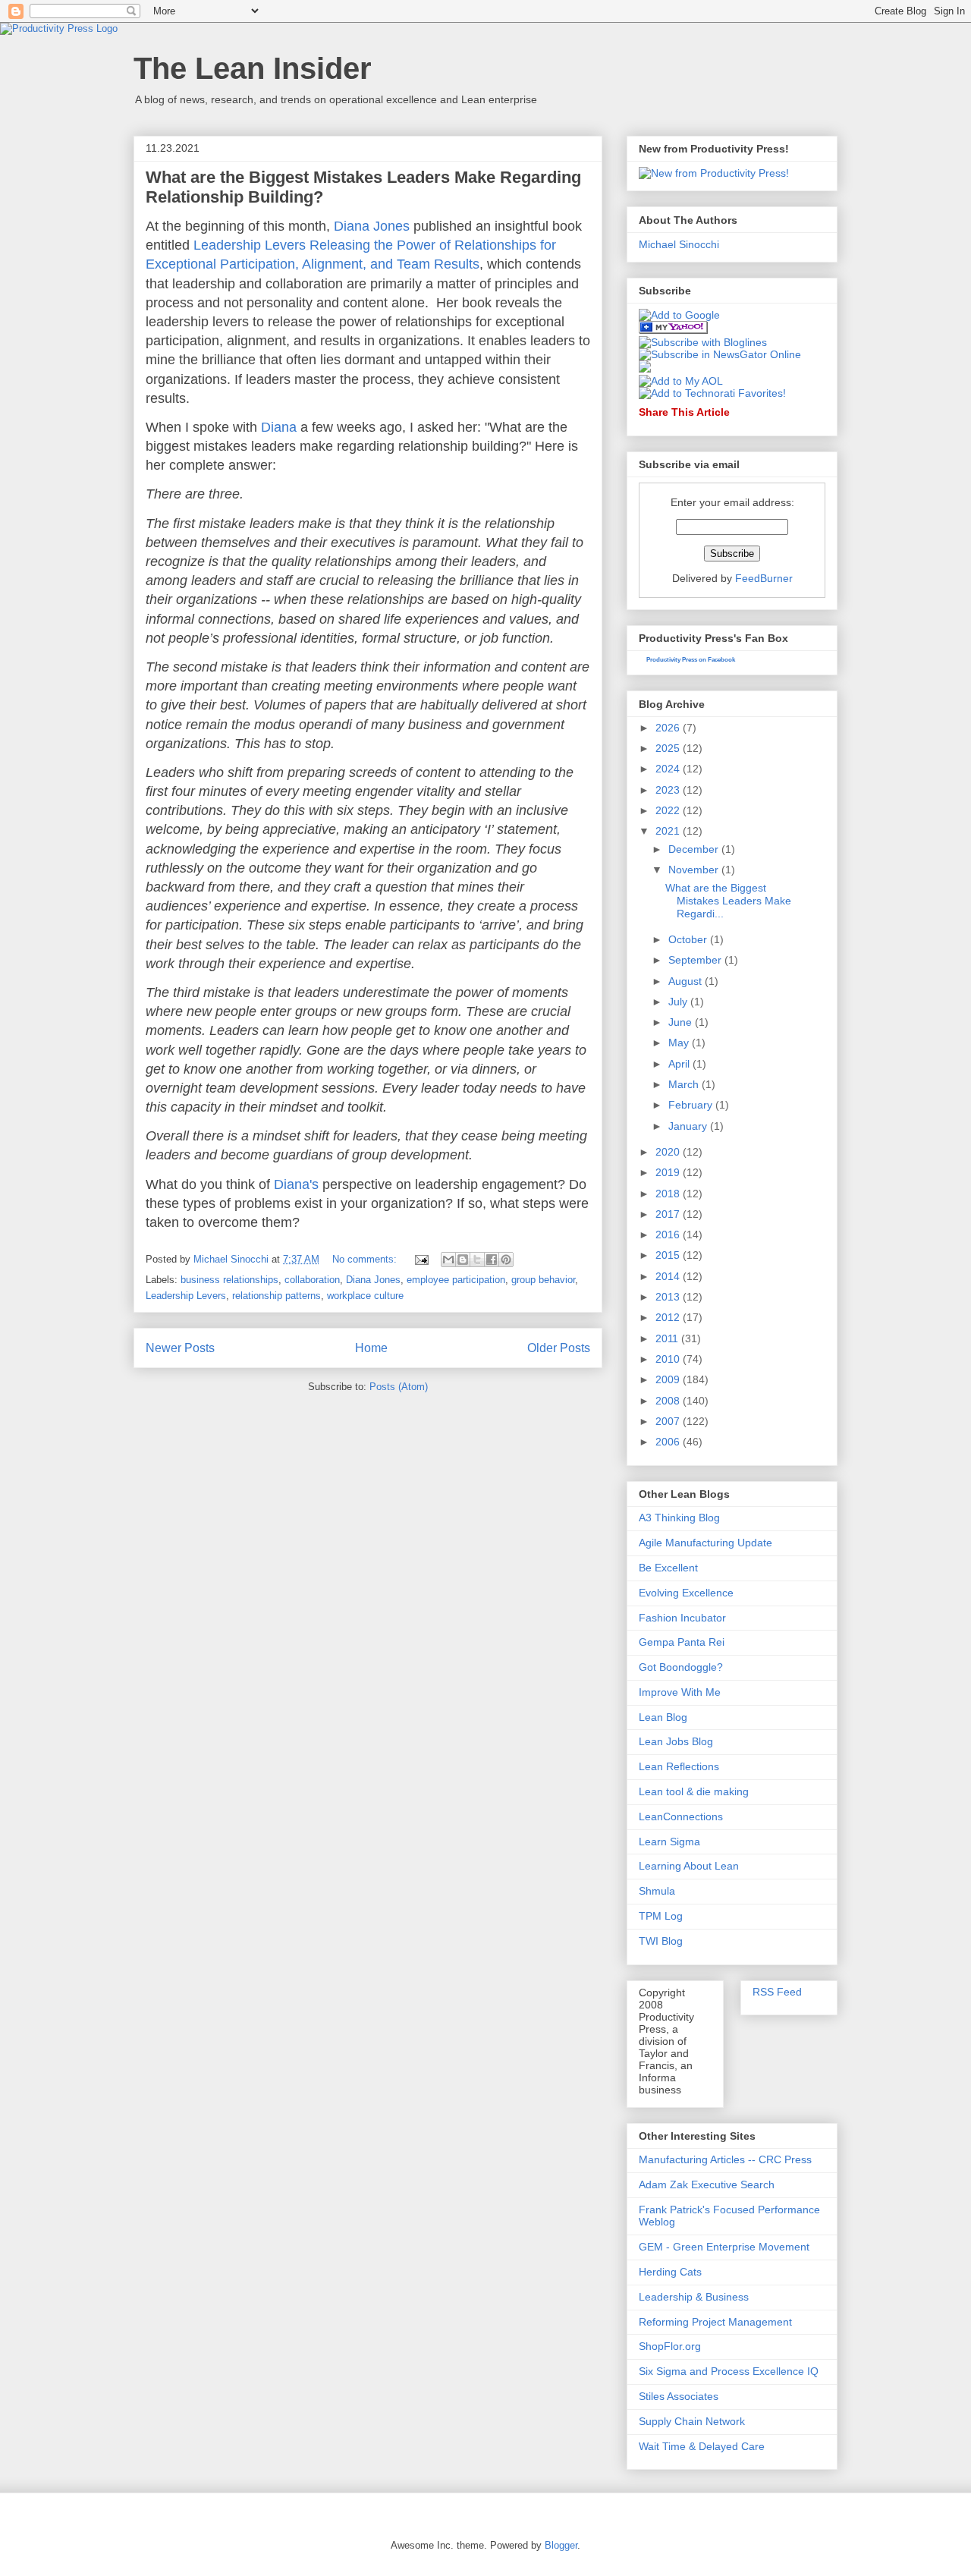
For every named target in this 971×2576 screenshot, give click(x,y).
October (689, 939)
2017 (669, 1214)
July (679, 1002)
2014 (669, 1276)
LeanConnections (681, 1816)
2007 (669, 1421)
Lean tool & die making (694, 1791)
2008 (669, 1401)
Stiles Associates (679, 2396)
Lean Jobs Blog (676, 1741)
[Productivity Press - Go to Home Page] (59, 28)
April (680, 1064)
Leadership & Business (694, 2297)
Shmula (657, 1891)
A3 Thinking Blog (679, 1518)
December (695, 849)
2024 (669, 769)
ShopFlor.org (670, 2346)
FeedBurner (764, 578)
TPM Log (661, 1916)
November (695, 870)
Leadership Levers (186, 1296)
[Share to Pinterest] (506, 1260)
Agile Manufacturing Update (705, 1543)
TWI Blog (661, 1941)
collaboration (312, 1280)
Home (371, 1348)
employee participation (456, 1280)
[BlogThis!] (463, 1260)
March (685, 1084)
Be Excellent (668, 1568)
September (696, 960)
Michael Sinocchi (679, 244)
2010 (669, 1359)
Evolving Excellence (686, 1593)
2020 (669, 1152)
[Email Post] (421, 1259)
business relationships (229, 1280)
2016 (669, 1235)
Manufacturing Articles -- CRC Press (725, 2159)
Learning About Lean (689, 1866)
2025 (669, 748)
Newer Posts (180, 1348)
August (687, 981)
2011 (668, 1338)
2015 (669, 1255)
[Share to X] (477, 1260)
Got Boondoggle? (681, 1667)
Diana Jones (372, 226)
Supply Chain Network (692, 2421)
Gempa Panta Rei (682, 1642)
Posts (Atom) (399, 1387)
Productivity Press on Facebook (691, 660)
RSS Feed (777, 1992)
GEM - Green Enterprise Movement (724, 2247)
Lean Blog (663, 1717)
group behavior (543, 1280)
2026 (669, 728)
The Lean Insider (253, 68)
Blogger (561, 2545)
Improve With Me (680, 1692)
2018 (669, 1194)
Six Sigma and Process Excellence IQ (729, 2371)
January (689, 1126)
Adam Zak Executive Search (707, 2184)
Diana (279, 427)
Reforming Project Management (715, 2322)
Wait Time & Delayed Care (702, 2446)
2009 (669, 1379)
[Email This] (448, 1260)
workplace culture (365, 1296)
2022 (669, 810)
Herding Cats (670, 2272)
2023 (669, 790)
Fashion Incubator (682, 1618)
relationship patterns (277, 1296)
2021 (669, 831)
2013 (669, 1297)
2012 (669, 1317)
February (692, 1105)
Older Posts (559, 1348)
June (682, 1022)
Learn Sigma (669, 1842)
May (680, 1043)
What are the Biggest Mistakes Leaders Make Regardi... (728, 901)
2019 (669, 1172)
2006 (669, 1442)
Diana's (296, 1184)
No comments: (366, 1259)
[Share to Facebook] (492, 1260)
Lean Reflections (679, 1766)
